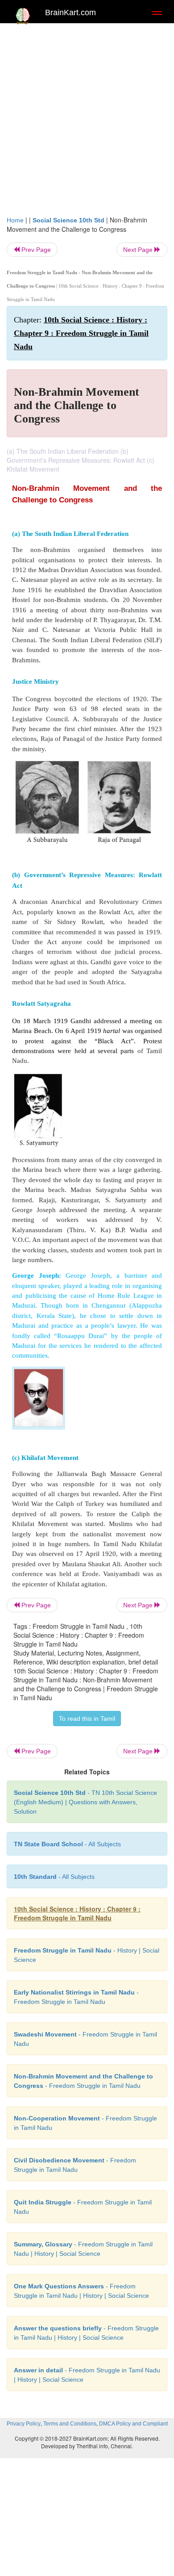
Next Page (139, 250)
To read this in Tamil (87, 1719)
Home (15, 220)
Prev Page (35, 250)
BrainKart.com (70, 13)
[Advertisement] (87, 124)
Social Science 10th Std (68, 220)
